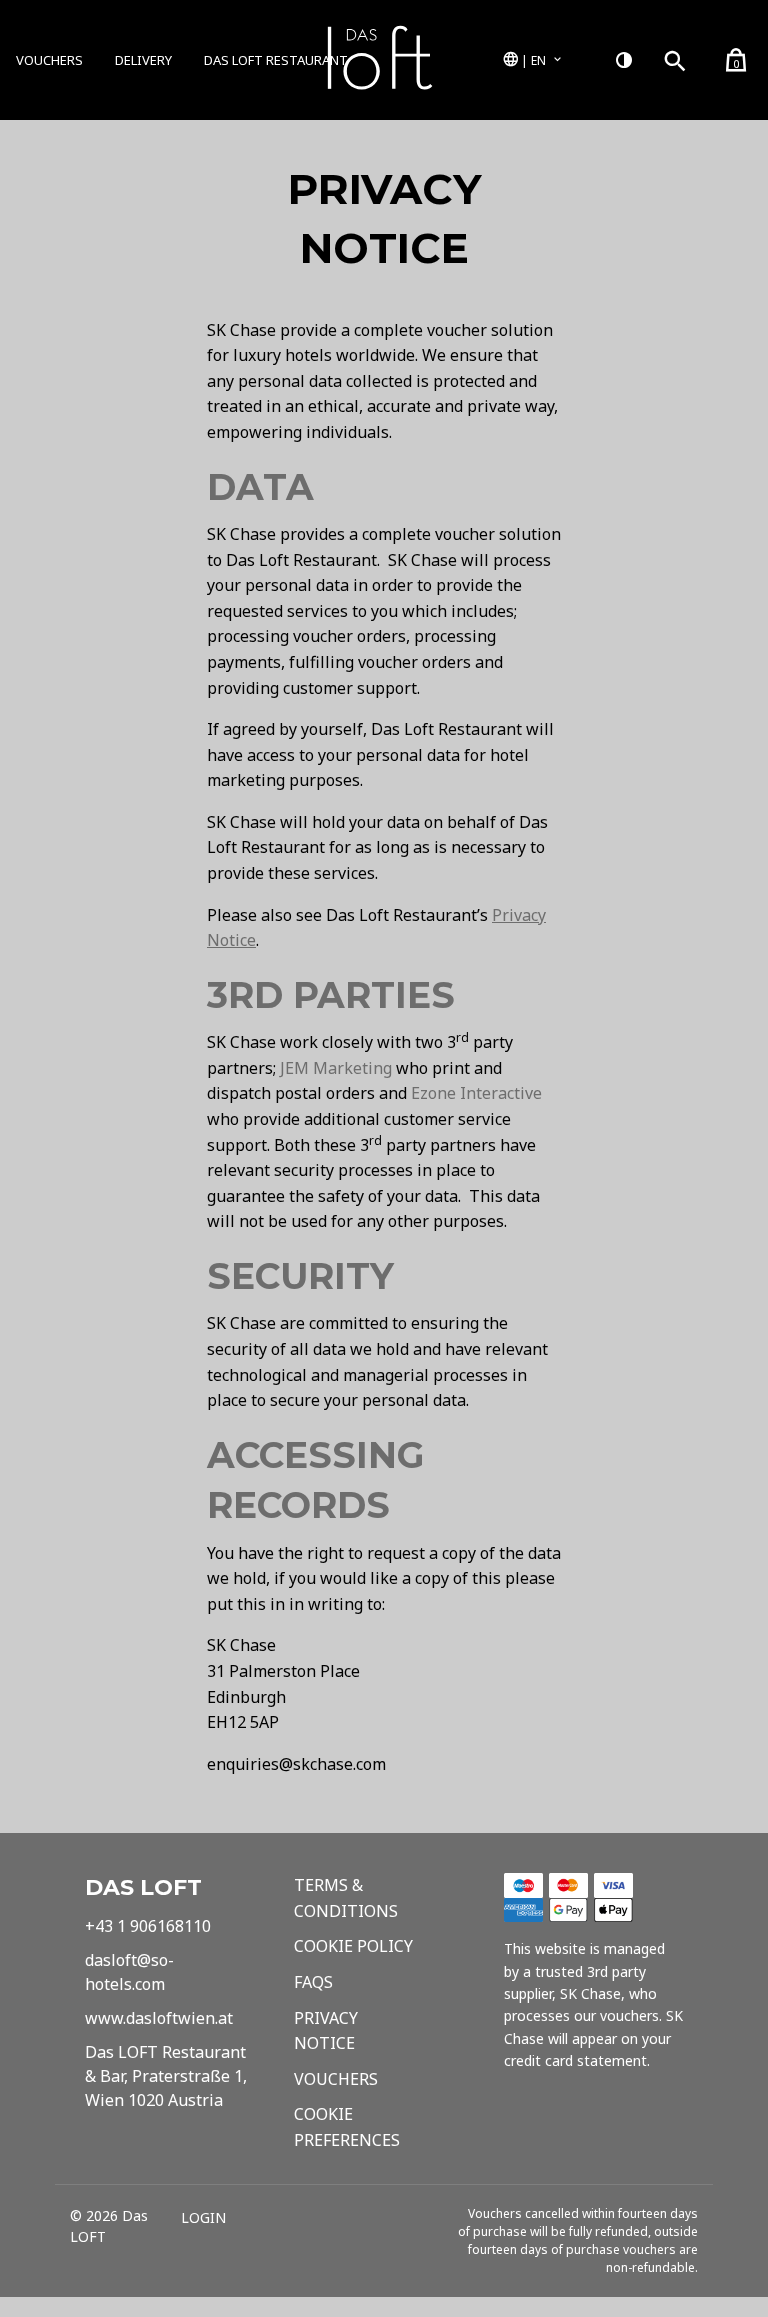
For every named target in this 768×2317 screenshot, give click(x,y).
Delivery (143, 60)
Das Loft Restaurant (276, 60)
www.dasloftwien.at (159, 2018)
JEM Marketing (336, 1068)
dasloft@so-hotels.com (129, 1972)
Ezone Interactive (476, 1093)
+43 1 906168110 (148, 1926)
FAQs (313, 1982)
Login (203, 2218)
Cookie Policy (353, 1946)
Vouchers (49, 60)
